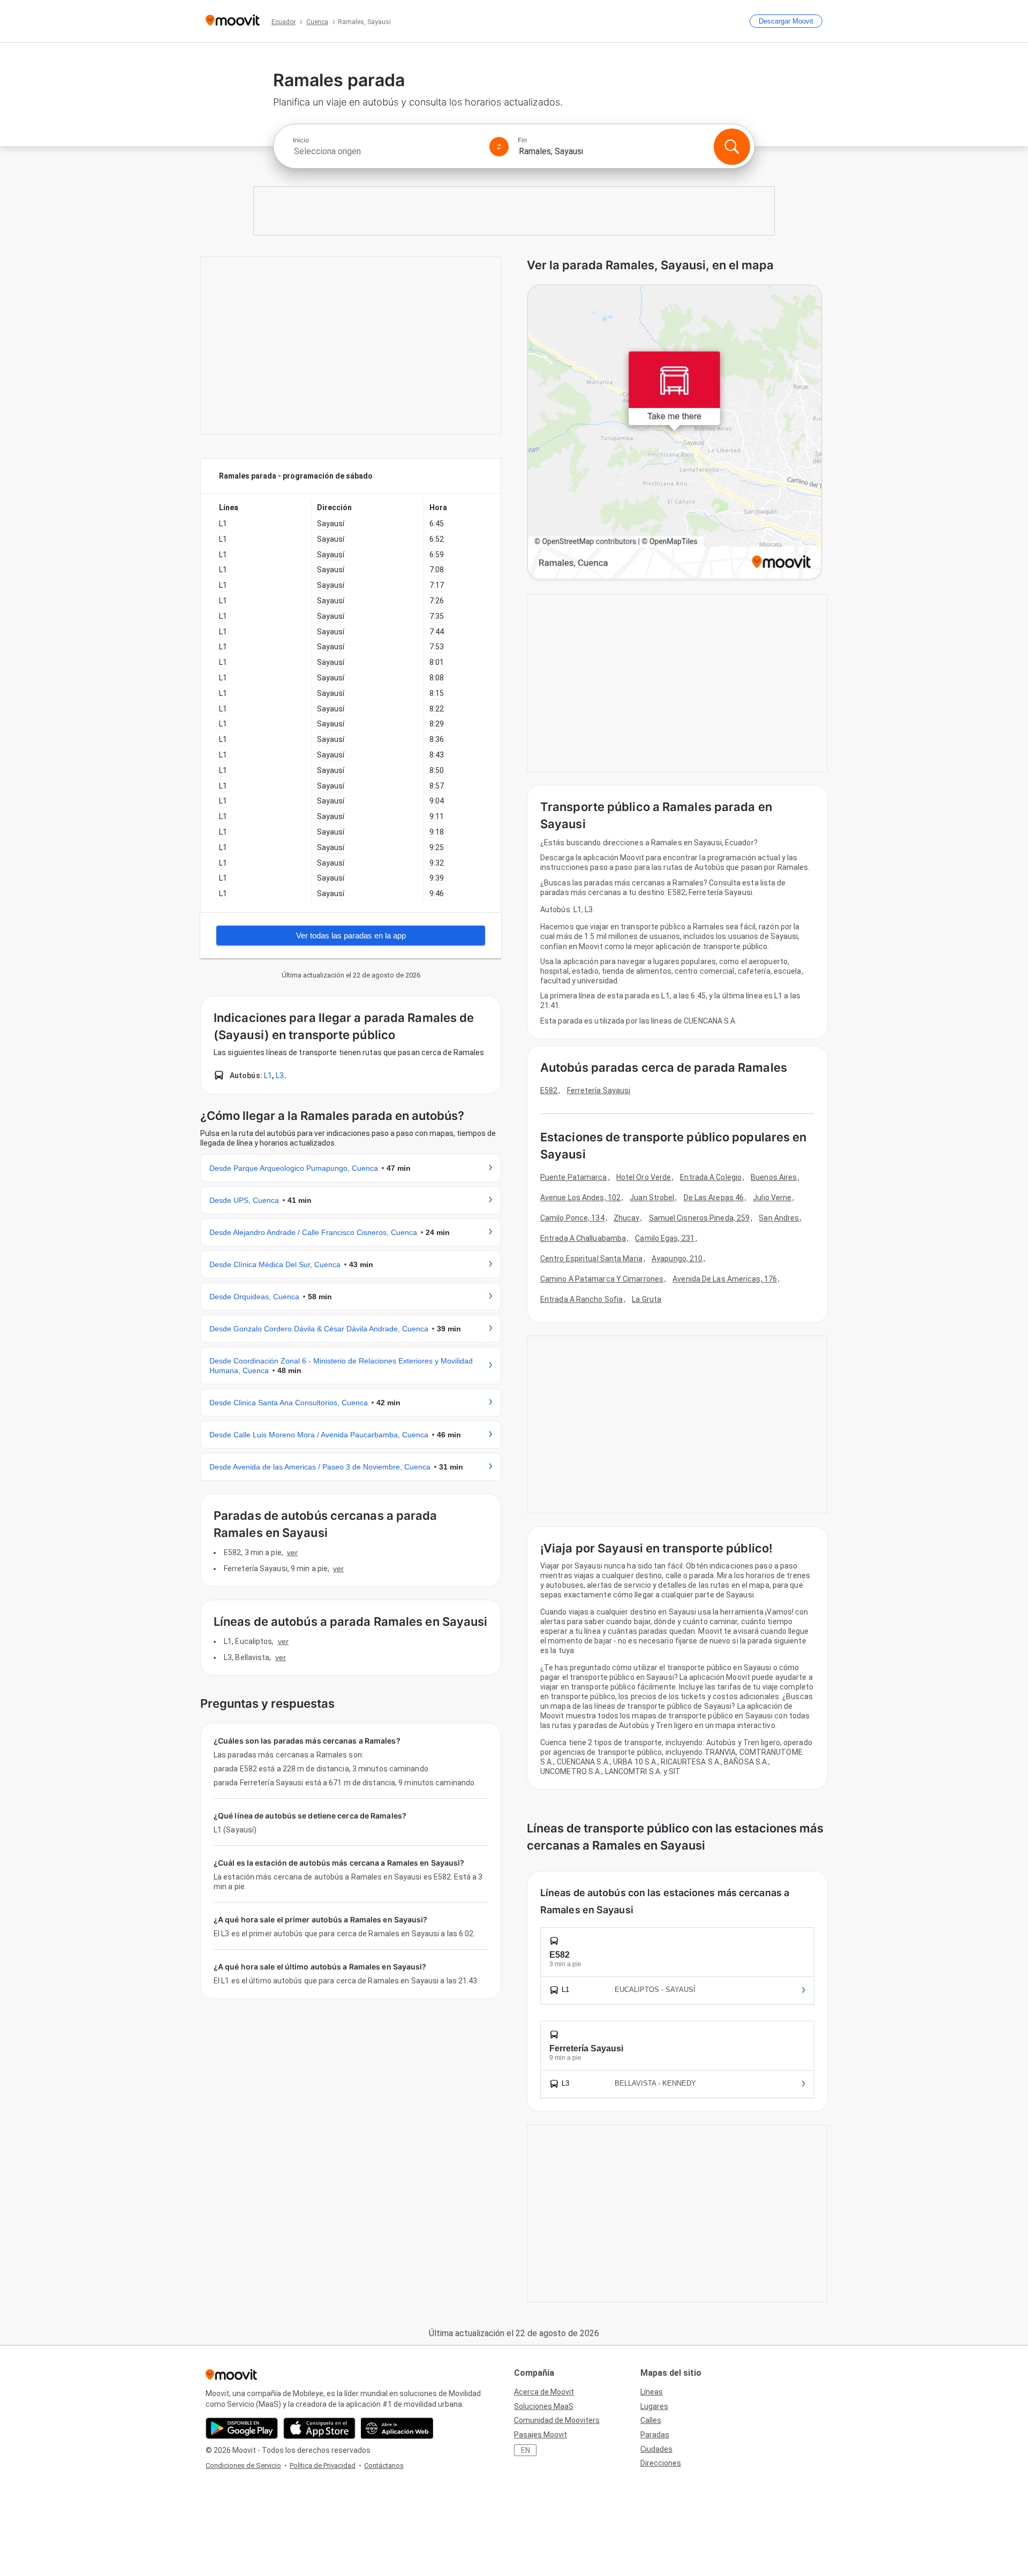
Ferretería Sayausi (599, 1090)
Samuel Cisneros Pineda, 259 (700, 1218)
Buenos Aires (774, 1177)
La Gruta (647, 1299)
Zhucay (627, 1218)
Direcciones (661, 2463)
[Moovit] (233, 21)
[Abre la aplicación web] (397, 2428)
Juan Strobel (652, 1198)
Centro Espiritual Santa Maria (591, 1259)
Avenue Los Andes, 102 (580, 1198)
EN (526, 2450)
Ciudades (656, 2449)
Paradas (655, 2435)
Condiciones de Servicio (243, 2465)
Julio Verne (772, 1198)
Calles (651, 2420)
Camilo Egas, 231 (665, 1238)
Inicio (301, 140)
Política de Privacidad (323, 2465)
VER (292, 1552)
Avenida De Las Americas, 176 (725, 1279)
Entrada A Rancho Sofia (581, 1299)
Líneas (652, 2392)
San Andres (779, 1218)
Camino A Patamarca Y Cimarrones (602, 1279)
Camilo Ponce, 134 (572, 1218)
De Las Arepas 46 (714, 1198)
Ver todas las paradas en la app (351, 935)
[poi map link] (675, 433)
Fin (522, 140)
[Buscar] (732, 147)
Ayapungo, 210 (677, 1259)
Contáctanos (384, 2465)
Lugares (654, 2406)
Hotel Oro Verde (644, 1177)
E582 (549, 1090)
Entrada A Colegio (711, 1177)
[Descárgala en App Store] (319, 2428)
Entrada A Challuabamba (583, 1238)
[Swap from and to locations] (499, 147)
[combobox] (387, 151)
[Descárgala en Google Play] (242, 2428)
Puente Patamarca (574, 1177)
